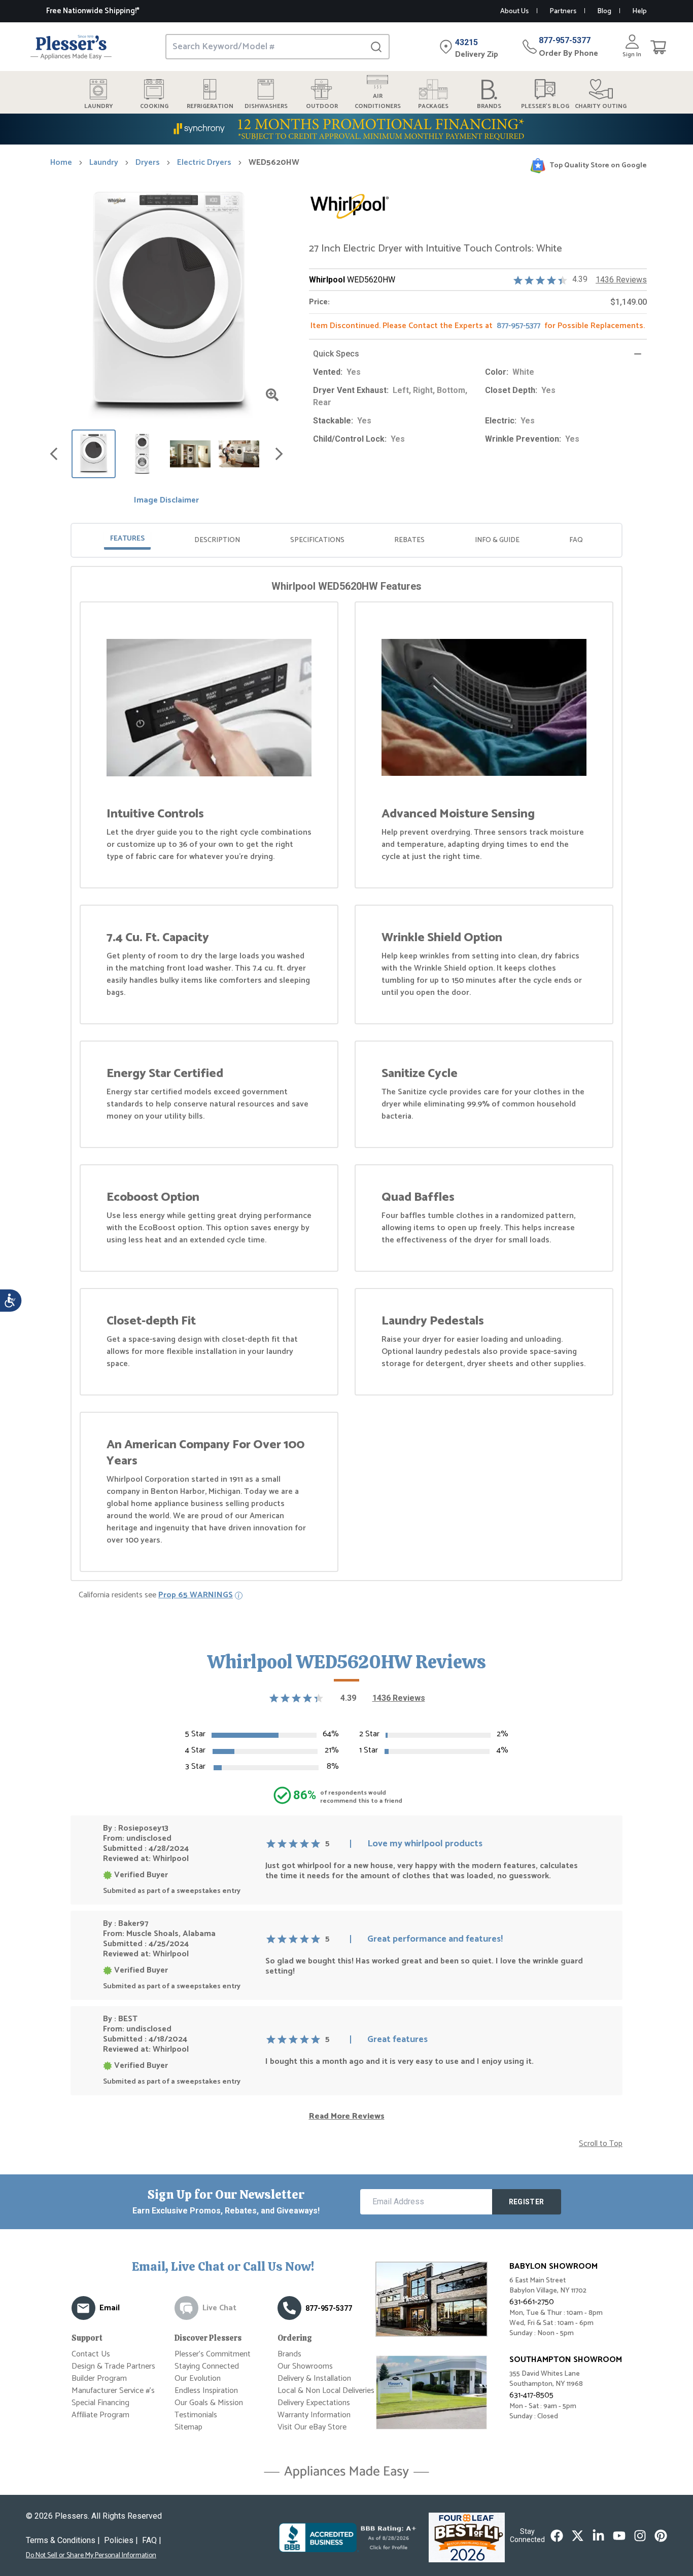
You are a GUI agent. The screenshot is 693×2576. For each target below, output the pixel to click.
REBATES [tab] (409, 540)
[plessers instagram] (640, 2536)
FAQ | (152, 2540)
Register (527, 2202)
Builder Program (99, 2378)
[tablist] (346, 540)
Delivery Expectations (314, 2403)
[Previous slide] (54, 454)
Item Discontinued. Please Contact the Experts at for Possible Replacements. (478, 326)
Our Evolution (198, 2378)
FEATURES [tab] (127, 539)
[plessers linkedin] (598, 2536)
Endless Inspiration (206, 2391)
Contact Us (91, 2354)
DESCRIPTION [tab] (217, 540)
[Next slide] (279, 454)
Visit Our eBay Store (312, 2427)
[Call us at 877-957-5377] (289, 2308)
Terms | (63, 2540)
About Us (514, 11)
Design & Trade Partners (113, 2366)
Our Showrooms (305, 2366)
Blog (604, 11)
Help (639, 11)
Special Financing (100, 2403)
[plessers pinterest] (661, 2536)
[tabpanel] (346, 1076)
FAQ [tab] (576, 540)
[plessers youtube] (619, 2536)
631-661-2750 (532, 2302)
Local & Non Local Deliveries (326, 2391)
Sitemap (188, 2427)
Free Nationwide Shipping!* (93, 11)
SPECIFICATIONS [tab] (317, 540)
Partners (563, 11)
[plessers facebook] (557, 2536)
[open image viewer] (272, 395)
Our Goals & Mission (209, 2403)
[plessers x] (578, 2536)
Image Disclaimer (166, 500)
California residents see (156, 1595)
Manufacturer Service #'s (113, 2391)
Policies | (121, 2540)
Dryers (148, 163)
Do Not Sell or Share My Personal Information (91, 2556)
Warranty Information (314, 2415)
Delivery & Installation (314, 2378)
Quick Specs (336, 354)
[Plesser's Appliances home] (71, 47)
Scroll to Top (601, 2144)
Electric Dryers (204, 163)
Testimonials (196, 2415)
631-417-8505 (531, 2395)
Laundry (104, 163)
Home (61, 163)
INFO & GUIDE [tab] (497, 540)
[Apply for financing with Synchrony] (346, 129)
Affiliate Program (100, 2415)
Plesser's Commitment (213, 2354)
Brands (289, 2354)
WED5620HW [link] (274, 163)
